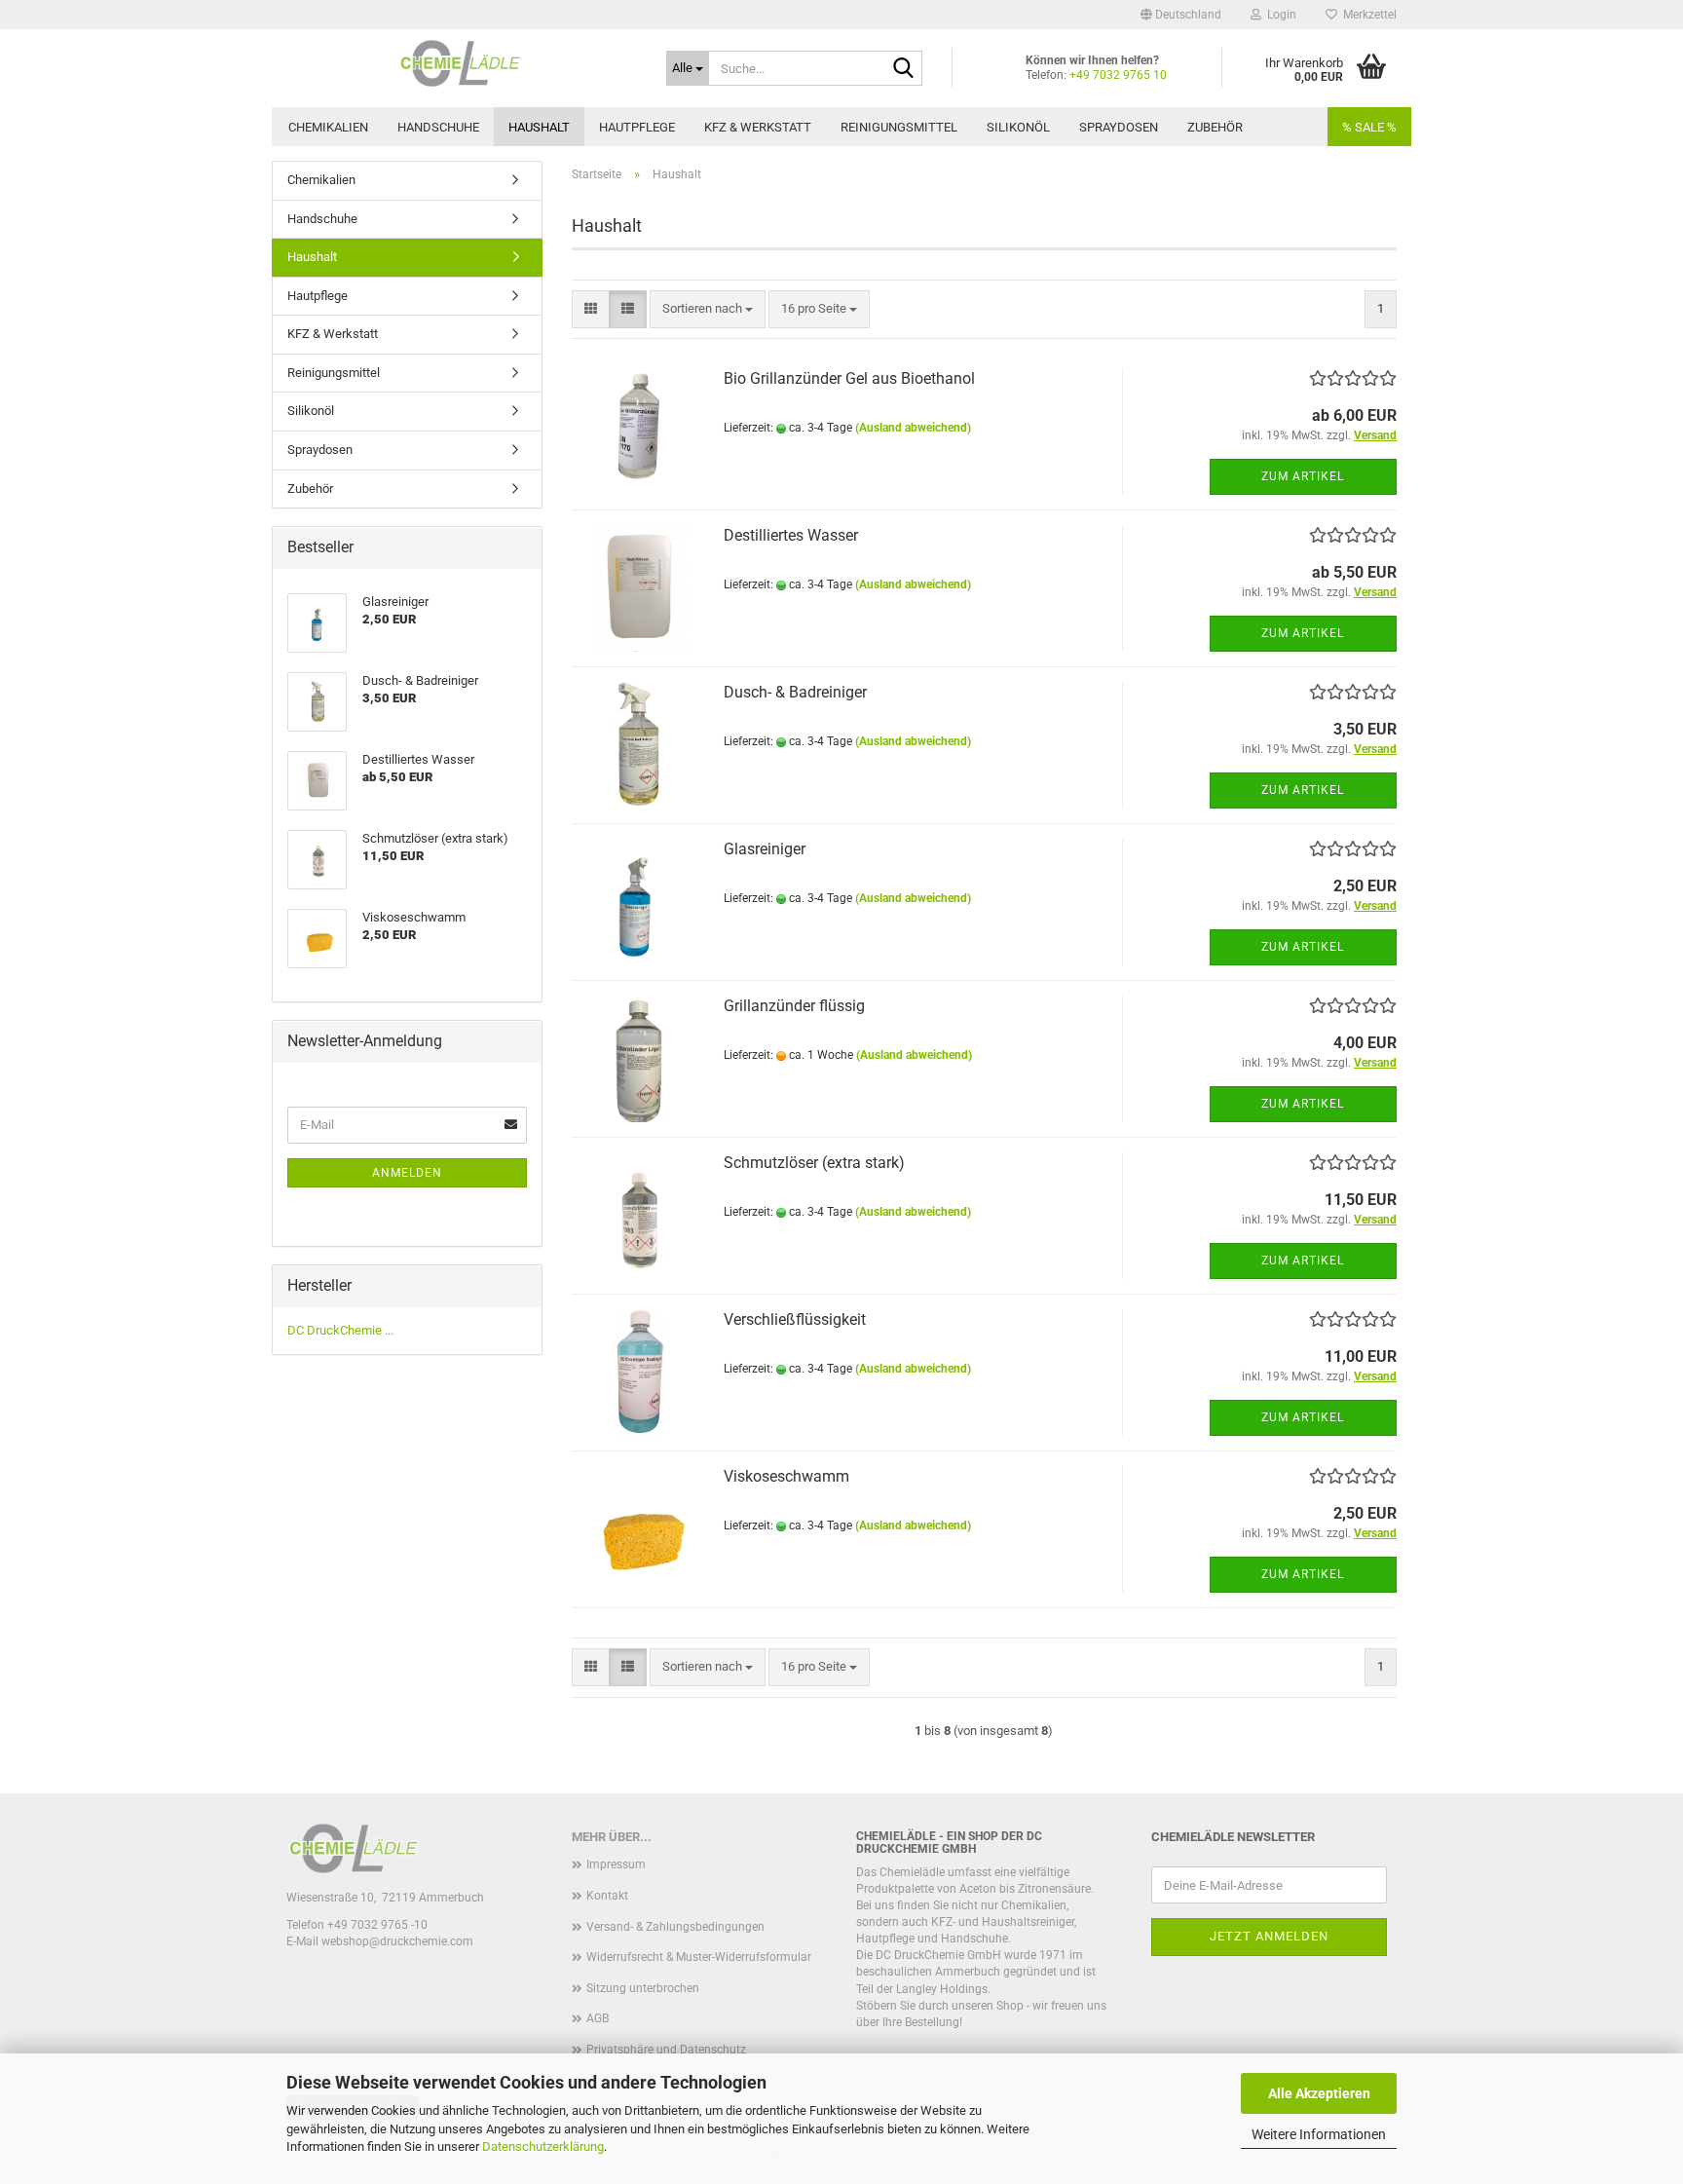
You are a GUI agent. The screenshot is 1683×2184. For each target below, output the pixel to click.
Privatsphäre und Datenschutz (666, 2050)
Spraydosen (1119, 127)
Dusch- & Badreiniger (795, 692)
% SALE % (1369, 127)
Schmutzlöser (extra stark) (814, 1163)
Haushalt (539, 127)
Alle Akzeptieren (1319, 2093)
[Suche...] (904, 69)
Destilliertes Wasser (791, 535)
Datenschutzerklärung (543, 2146)
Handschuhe (438, 127)
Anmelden (407, 1173)
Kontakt (607, 1896)
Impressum (616, 1864)
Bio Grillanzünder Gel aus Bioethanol (849, 378)
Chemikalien (328, 127)
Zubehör (1215, 127)
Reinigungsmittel (899, 127)
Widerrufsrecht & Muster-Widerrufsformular (699, 1957)
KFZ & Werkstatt (758, 127)
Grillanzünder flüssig (794, 1006)
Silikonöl (1018, 127)
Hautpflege (637, 127)
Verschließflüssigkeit (795, 1319)
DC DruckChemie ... (340, 1330)
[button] (1181, 15)
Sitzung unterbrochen (643, 1988)
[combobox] (708, 309)
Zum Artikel (1303, 476)
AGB (598, 2018)
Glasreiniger (765, 849)
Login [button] (1279, 15)
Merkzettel (1367, 15)
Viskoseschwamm (786, 1476)
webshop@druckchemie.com (397, 1941)
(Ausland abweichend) (913, 428)
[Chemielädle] (462, 63)
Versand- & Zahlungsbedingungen (675, 1927)
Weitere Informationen (1319, 2134)
